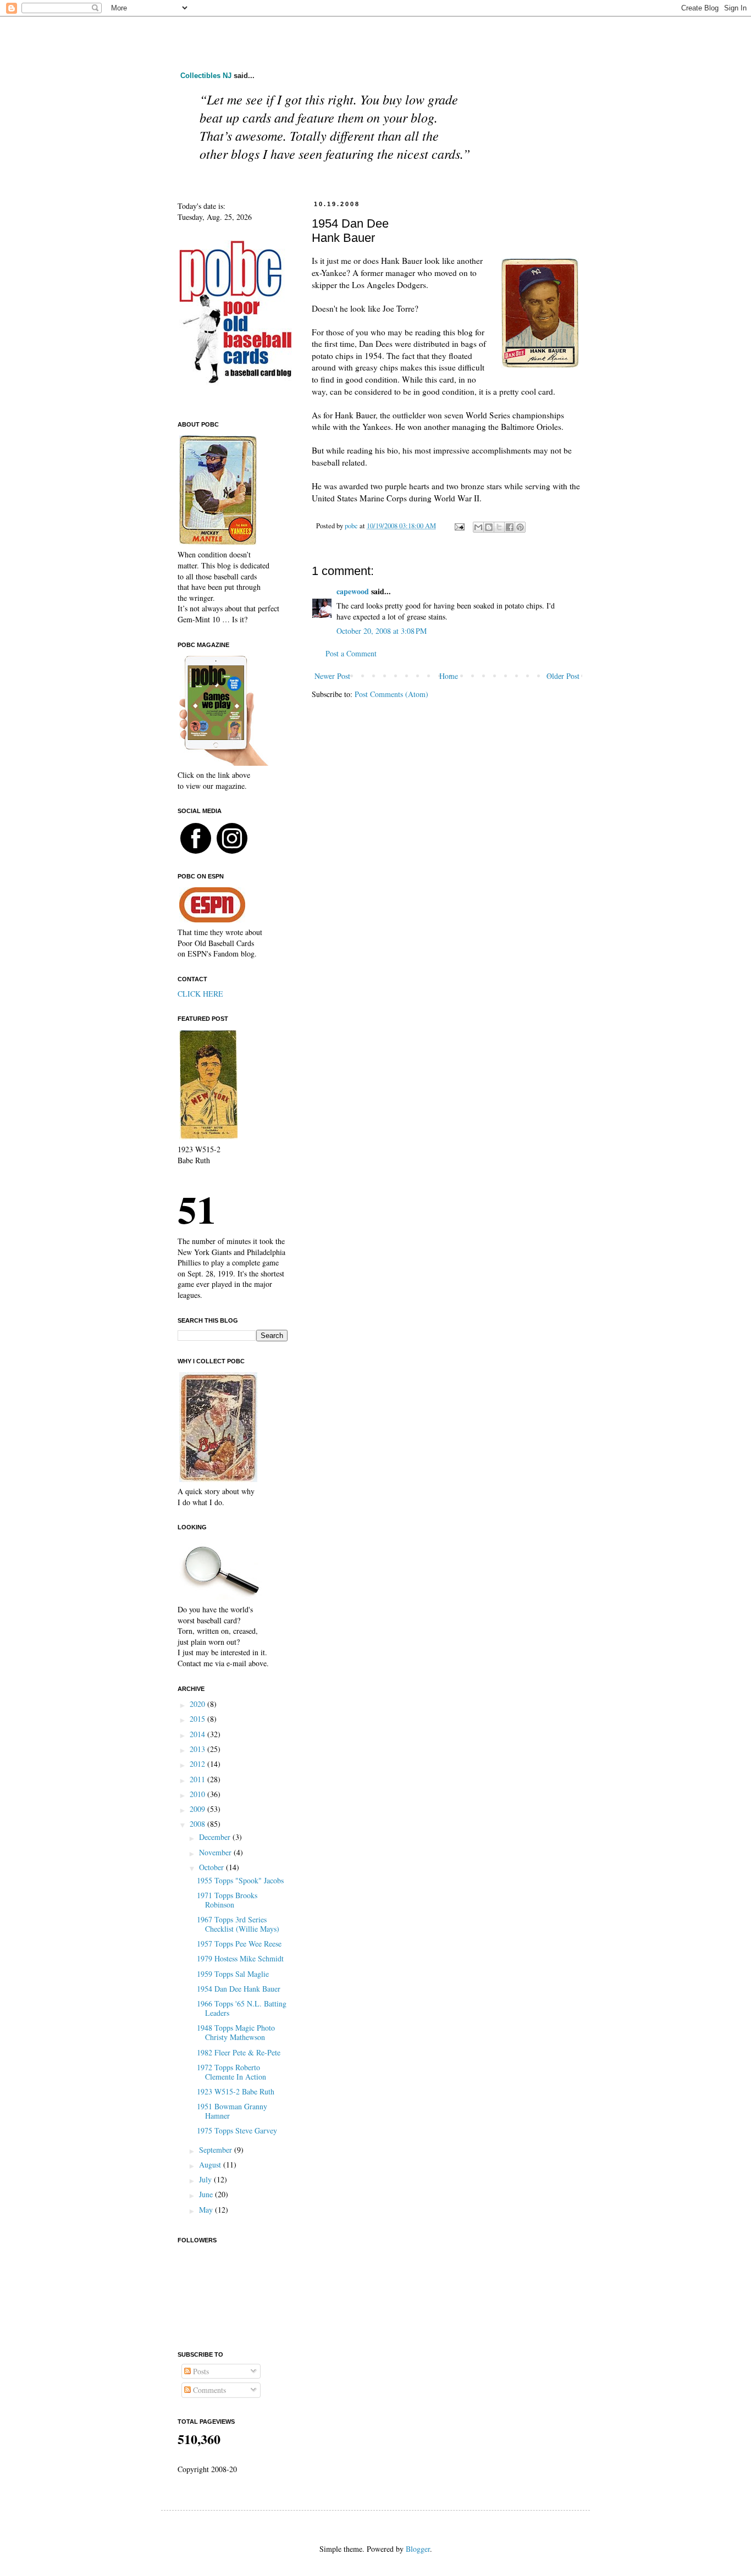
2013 (198, 1749)
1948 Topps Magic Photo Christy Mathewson (236, 2032)
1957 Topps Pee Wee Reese (239, 1944)
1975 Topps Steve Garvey (237, 2130)
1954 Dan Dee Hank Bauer (239, 1989)
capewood (353, 591)
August (211, 2165)
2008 (198, 1824)
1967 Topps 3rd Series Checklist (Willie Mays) (238, 1924)
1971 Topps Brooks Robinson (227, 1900)
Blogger (418, 2549)
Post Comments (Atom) (391, 694)
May (207, 2210)
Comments (208, 2390)
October (212, 1867)
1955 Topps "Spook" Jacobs (240, 1880)
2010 (198, 1794)
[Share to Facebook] (510, 527)
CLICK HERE (200, 994)
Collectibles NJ (206, 76)
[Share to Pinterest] (520, 527)
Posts (200, 2371)
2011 (198, 1779)
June (207, 2194)
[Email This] (478, 527)
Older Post (563, 676)
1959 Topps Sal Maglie (233, 1974)
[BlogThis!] (489, 527)
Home (449, 676)
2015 (198, 1719)
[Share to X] (499, 527)
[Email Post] (459, 526)
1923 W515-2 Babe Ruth (236, 2091)
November (216, 1852)
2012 (198, 1764)
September (217, 2150)
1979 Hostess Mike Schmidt (240, 1958)
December (216, 1837)
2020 (198, 1704)
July (206, 2179)
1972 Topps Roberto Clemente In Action (231, 2072)
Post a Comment (351, 653)
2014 (198, 1734)
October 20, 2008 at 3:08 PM (382, 631)
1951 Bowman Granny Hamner (232, 2111)
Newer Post (332, 676)
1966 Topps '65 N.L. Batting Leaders (242, 2008)
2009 (198, 1809)
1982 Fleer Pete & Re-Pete (239, 2052)
